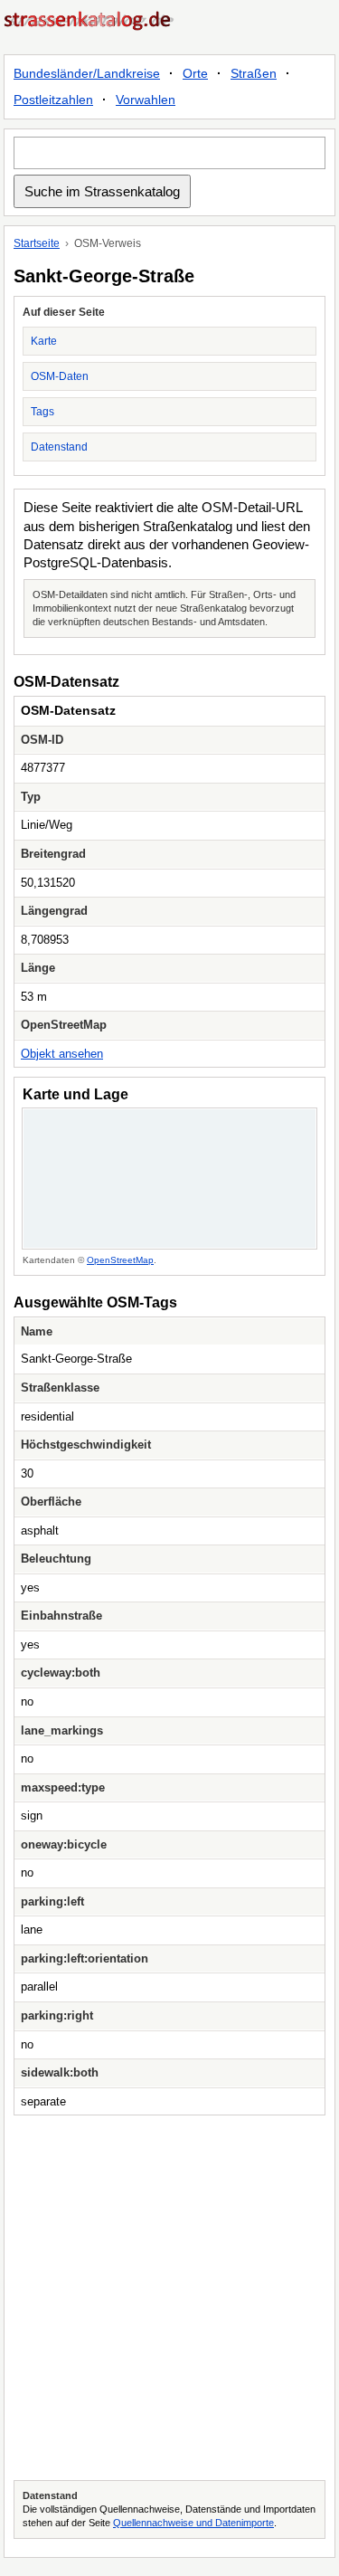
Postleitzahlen (53, 100)
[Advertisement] (169, 2298)
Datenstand (59, 447)
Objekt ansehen (62, 1054)
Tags (42, 412)
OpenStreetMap (120, 1260)
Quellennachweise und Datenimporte (193, 2523)
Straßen (254, 73)
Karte (44, 341)
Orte (195, 73)
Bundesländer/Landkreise (87, 73)
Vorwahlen (146, 100)
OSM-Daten (60, 376)
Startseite (37, 243)
